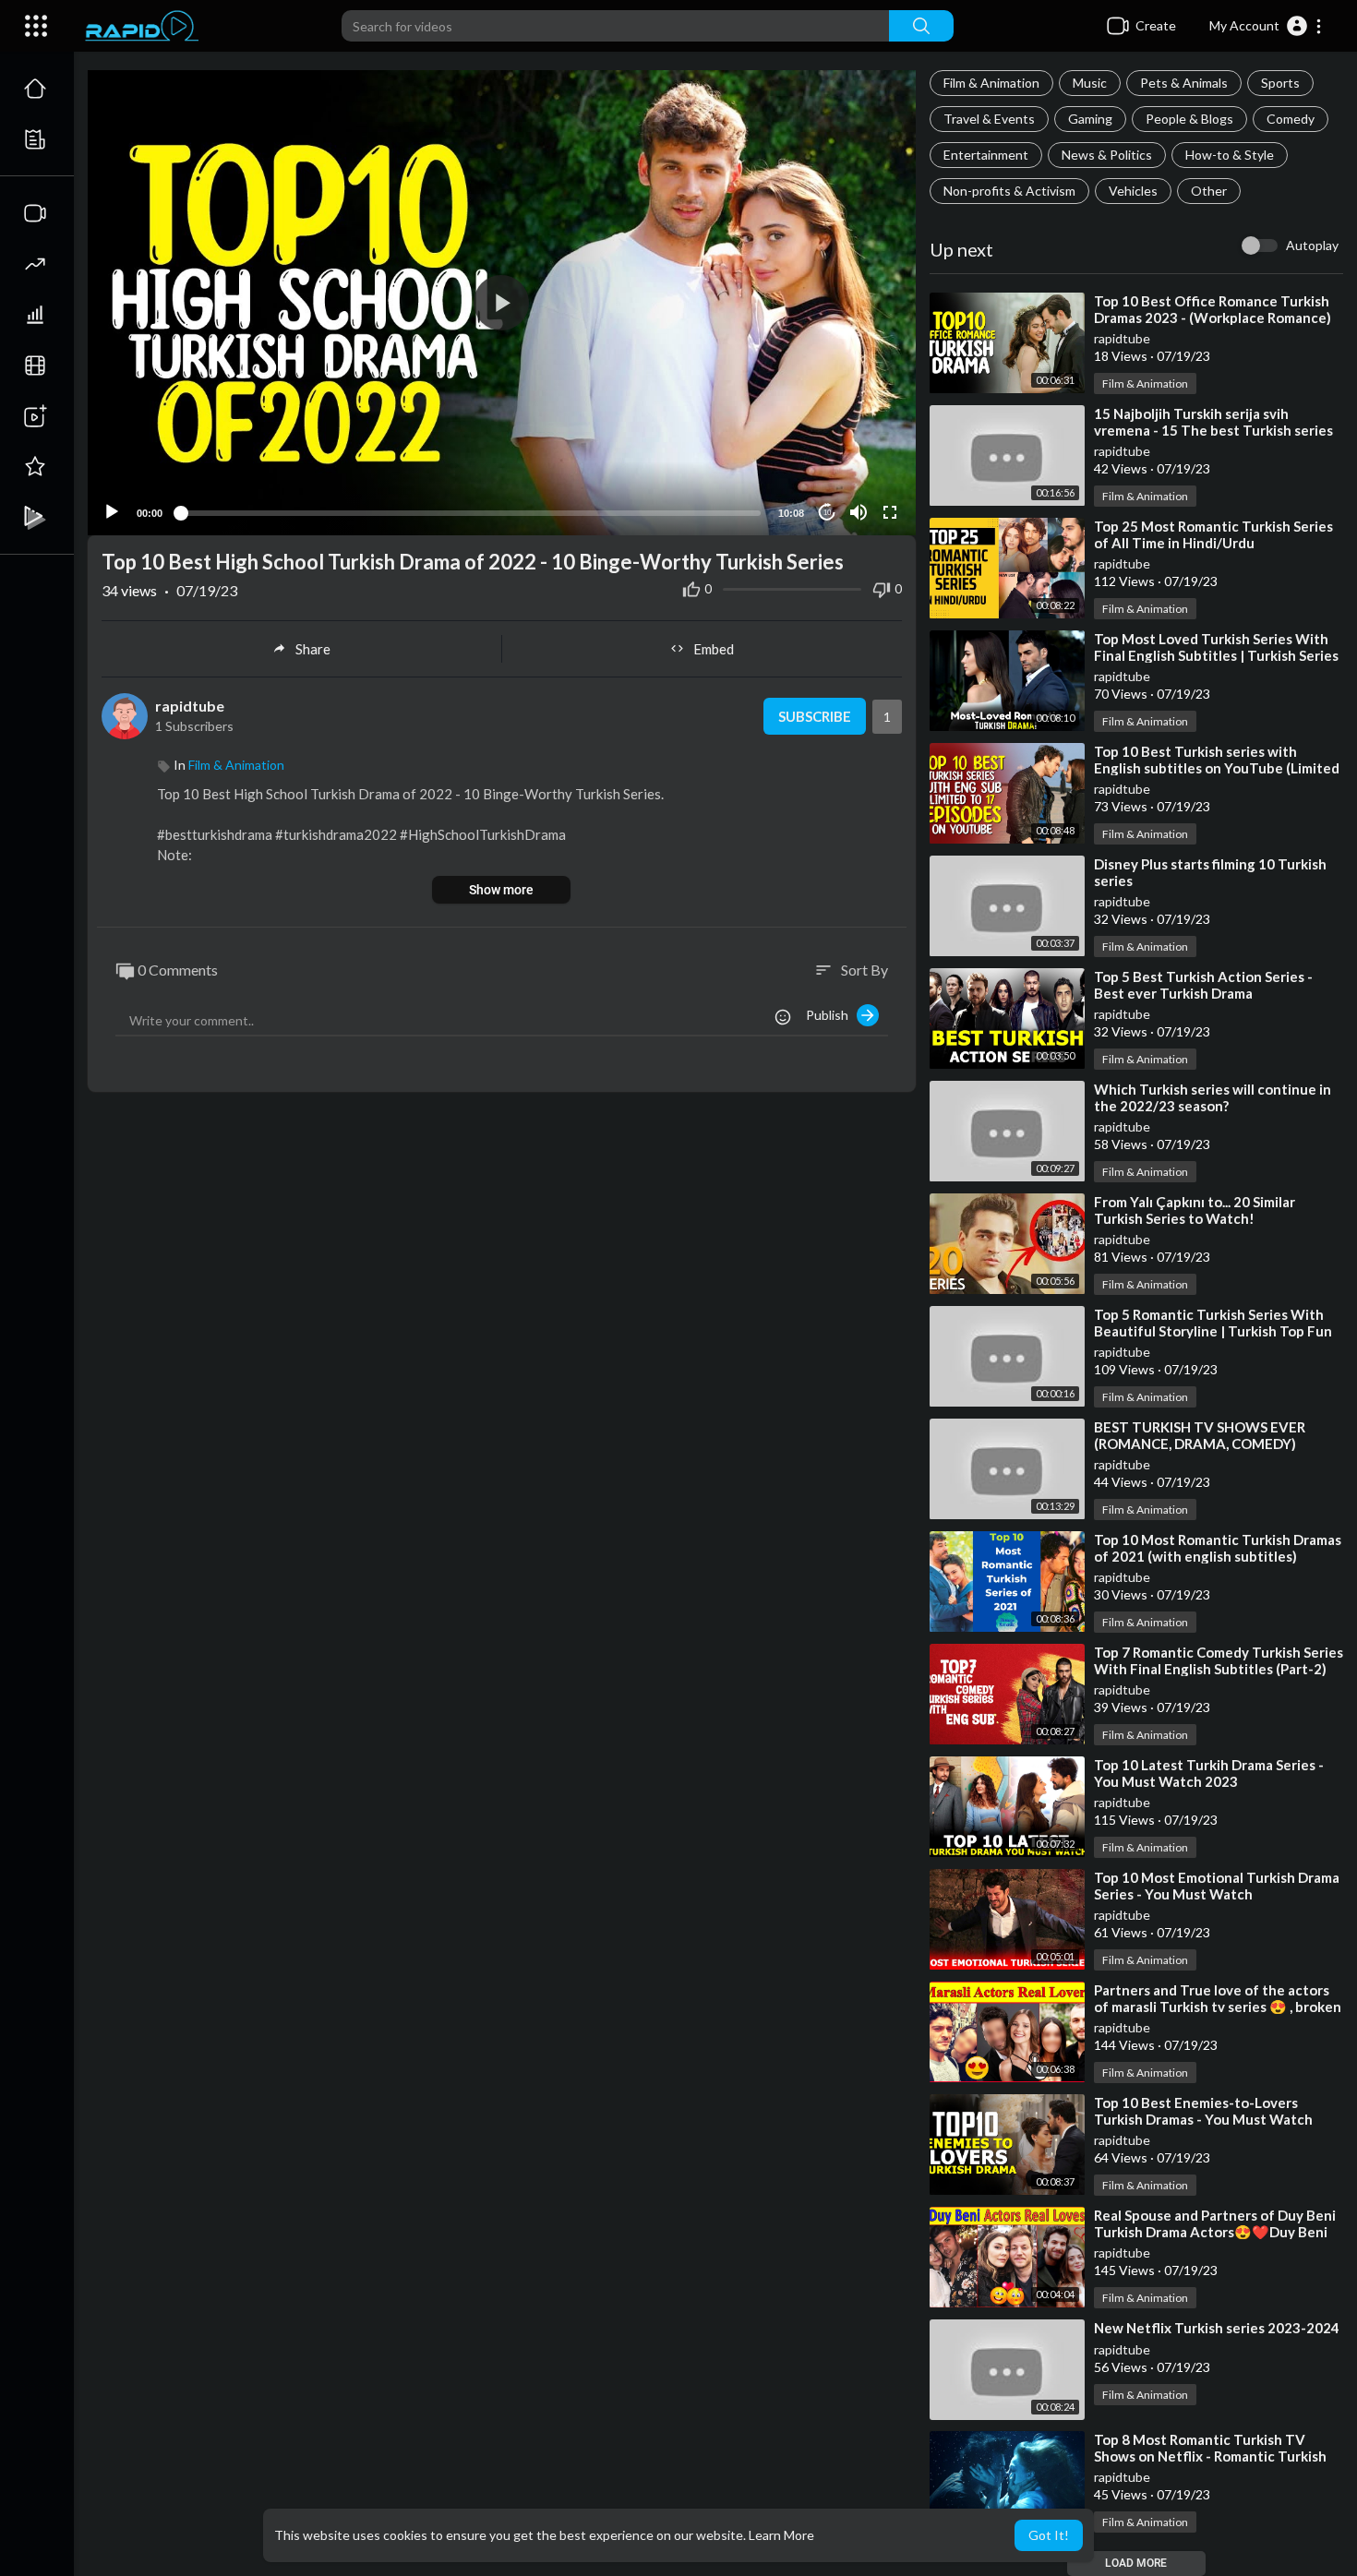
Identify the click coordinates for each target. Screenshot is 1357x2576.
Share (313, 649)
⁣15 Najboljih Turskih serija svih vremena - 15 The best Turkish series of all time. (1213, 430)
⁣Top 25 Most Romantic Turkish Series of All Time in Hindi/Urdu (1213, 534)
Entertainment (986, 155)
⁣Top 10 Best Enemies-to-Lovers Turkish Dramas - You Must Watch (1203, 2111)
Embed (714, 649)
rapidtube (1122, 338)
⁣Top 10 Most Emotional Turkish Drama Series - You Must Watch (1217, 1886)
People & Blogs (1189, 119)
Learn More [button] (781, 2535)
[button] (1266, 26)
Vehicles (1133, 191)
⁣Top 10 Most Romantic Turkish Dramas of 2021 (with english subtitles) (1218, 1548)
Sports (1280, 83)
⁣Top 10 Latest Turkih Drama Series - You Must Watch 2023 (1209, 1773)
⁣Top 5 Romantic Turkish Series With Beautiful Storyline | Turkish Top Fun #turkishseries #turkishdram (1213, 1331)
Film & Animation (991, 83)
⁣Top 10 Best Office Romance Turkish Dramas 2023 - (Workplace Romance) (1213, 309)
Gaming (1090, 119)
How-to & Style (1230, 155)
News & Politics (1107, 155)
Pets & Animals (1184, 83)
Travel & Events (989, 119)
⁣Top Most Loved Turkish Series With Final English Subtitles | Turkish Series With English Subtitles (1216, 655)
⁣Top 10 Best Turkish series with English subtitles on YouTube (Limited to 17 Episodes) (1217, 768)
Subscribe (815, 716)
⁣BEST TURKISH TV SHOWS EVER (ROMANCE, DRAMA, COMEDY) (1200, 1435)
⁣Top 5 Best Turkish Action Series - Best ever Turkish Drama (1203, 985)
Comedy (1291, 119)
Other (1209, 191)
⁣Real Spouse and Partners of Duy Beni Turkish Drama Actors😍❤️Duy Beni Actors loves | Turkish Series (1215, 2232)
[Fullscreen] (890, 512)
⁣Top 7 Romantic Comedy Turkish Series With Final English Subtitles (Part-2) (1219, 1660)
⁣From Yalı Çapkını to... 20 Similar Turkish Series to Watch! (1195, 1210)
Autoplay (1312, 245)
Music (1090, 83)
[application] (502, 303)
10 (827, 513)
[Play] (112, 512)
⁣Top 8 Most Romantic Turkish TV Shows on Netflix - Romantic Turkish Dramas (1210, 2456)
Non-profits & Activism (1009, 191)
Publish (831, 1015)
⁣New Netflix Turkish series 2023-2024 (1217, 2328)
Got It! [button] (1049, 2535)
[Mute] (859, 512)
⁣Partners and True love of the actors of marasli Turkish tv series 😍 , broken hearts (1218, 2007)
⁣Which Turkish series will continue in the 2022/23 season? (1213, 1097)
